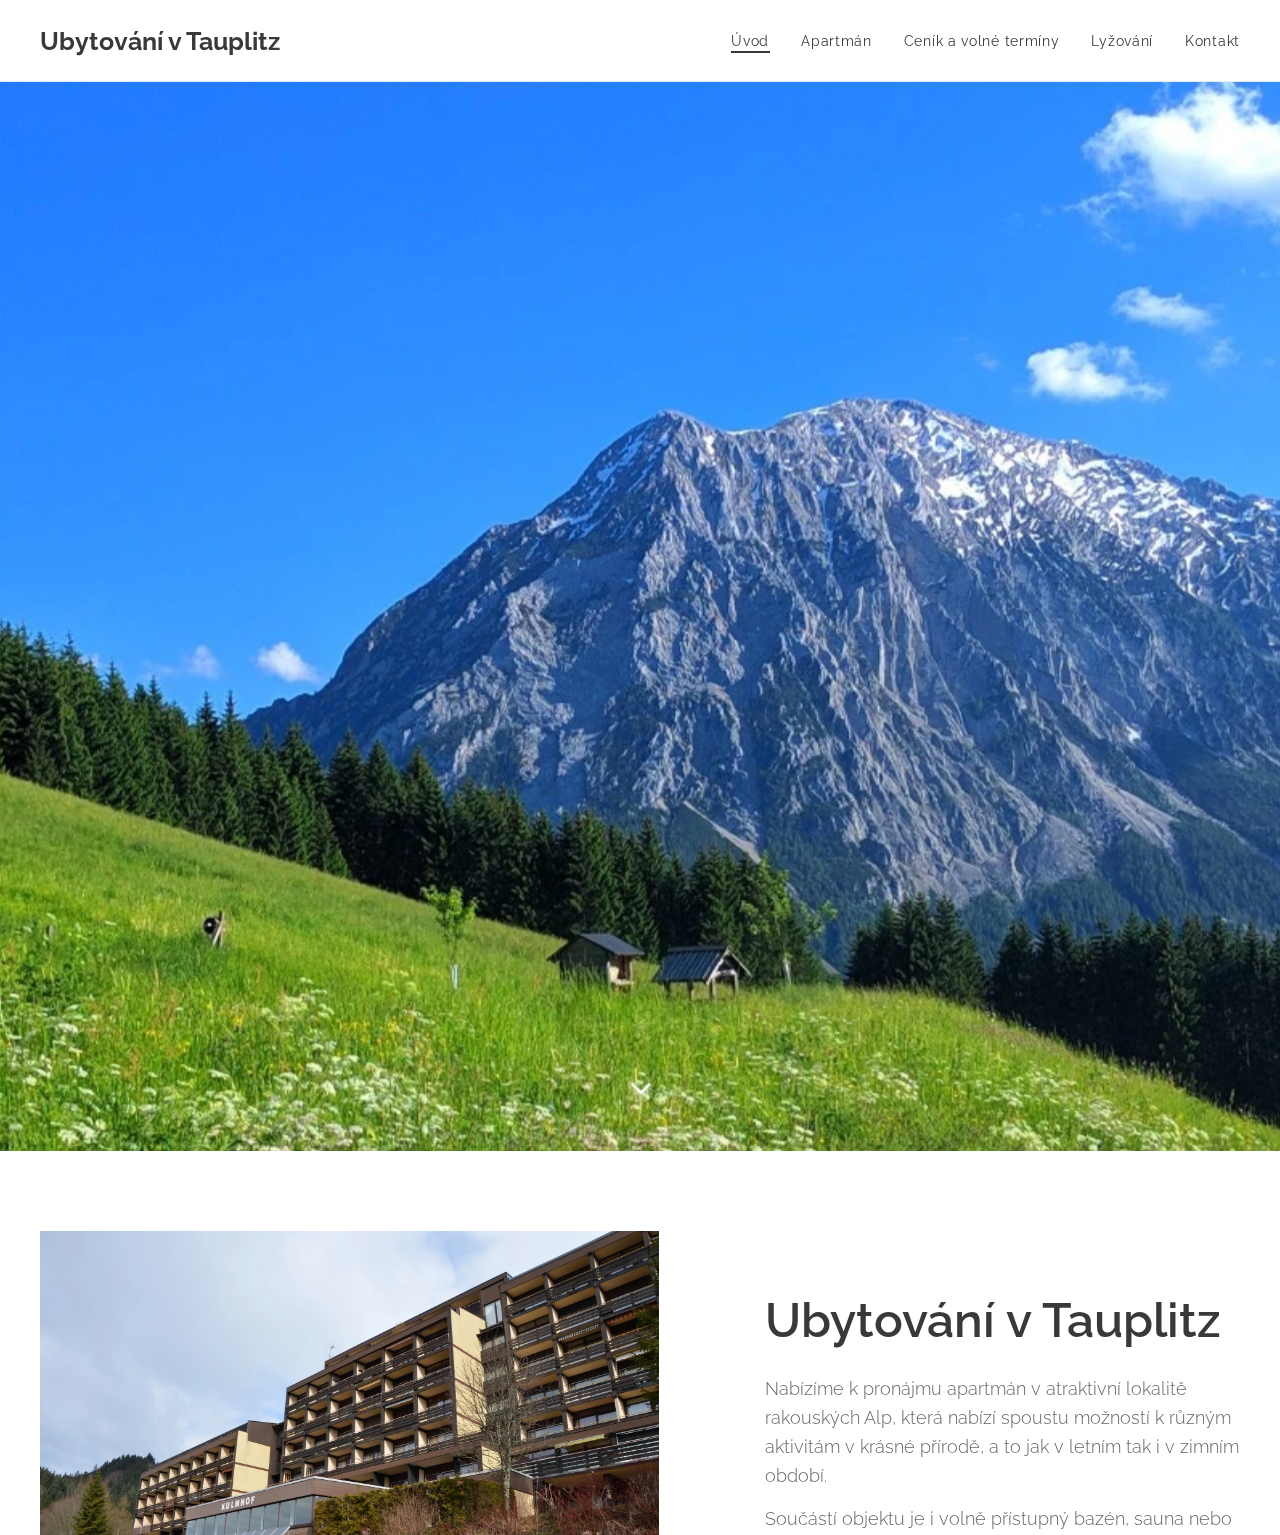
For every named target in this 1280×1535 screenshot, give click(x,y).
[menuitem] (755, 41)
